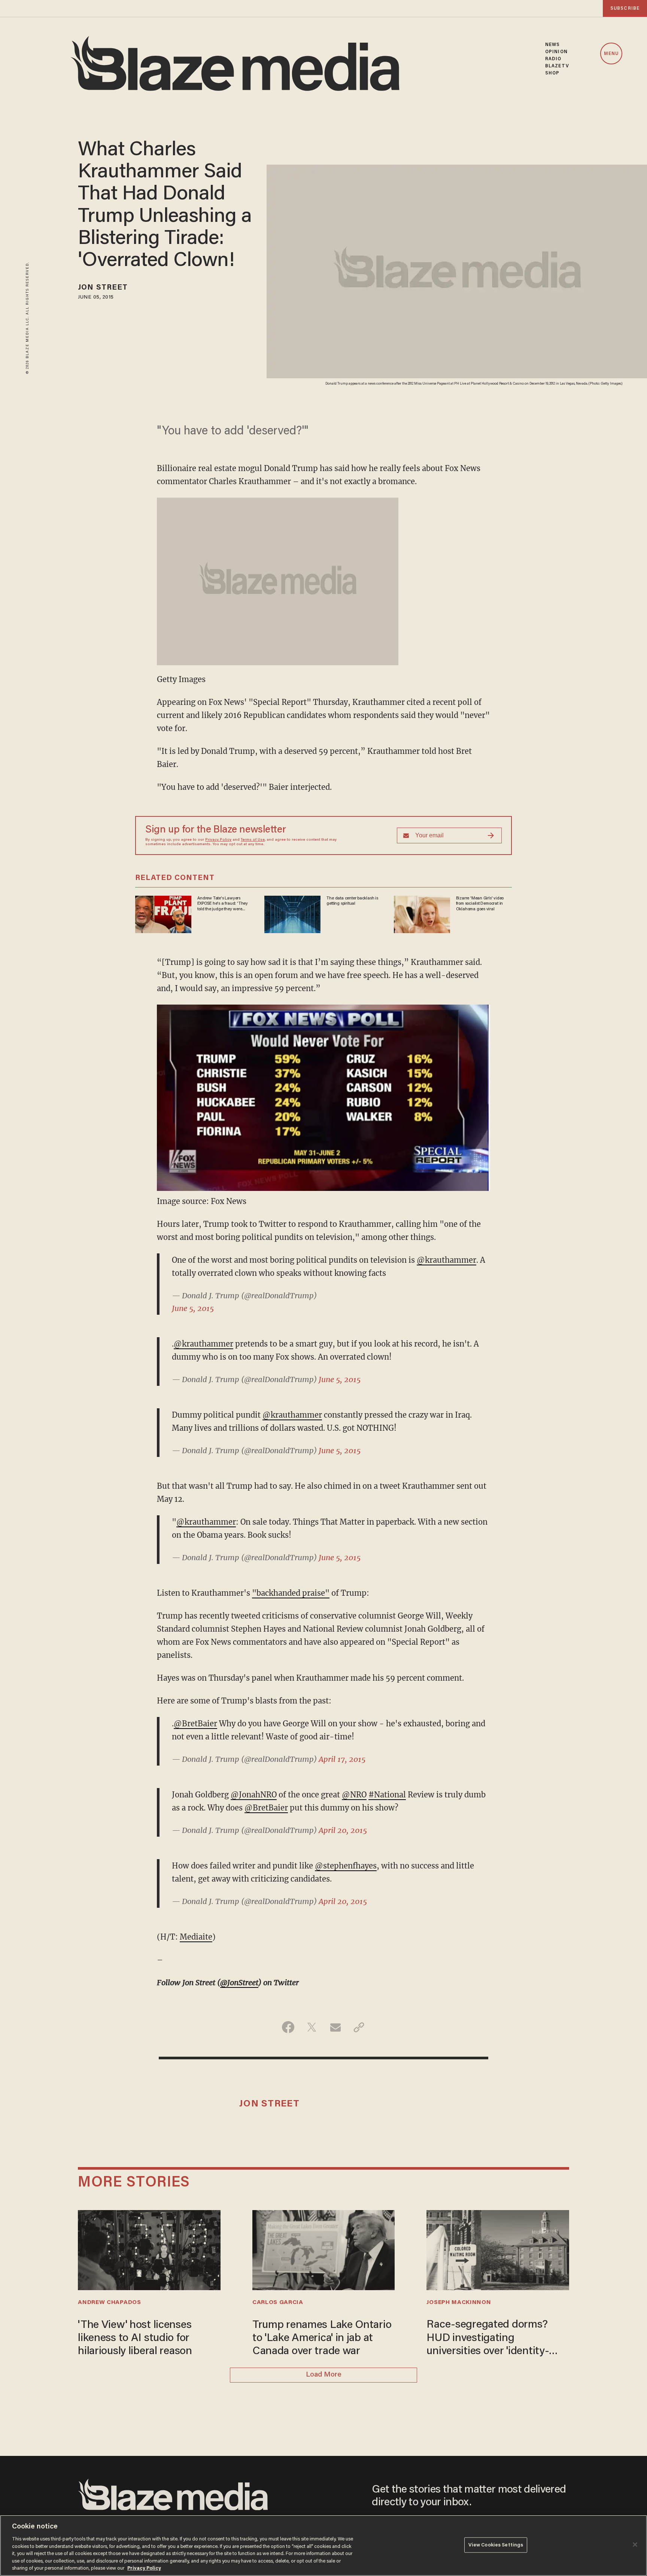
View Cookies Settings (496, 2545)
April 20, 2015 (343, 1830)
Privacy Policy (218, 840)
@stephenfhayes (346, 1866)
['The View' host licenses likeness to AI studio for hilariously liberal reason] (149, 2249)
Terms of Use (253, 840)
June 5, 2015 (193, 1308)
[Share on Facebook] (288, 2027)
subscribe (625, 8)
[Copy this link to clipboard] (359, 2027)
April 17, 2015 (342, 1759)
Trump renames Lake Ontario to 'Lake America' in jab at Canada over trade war (322, 2338)
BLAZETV (557, 66)
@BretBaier (195, 1724)
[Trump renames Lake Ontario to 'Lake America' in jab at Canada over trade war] (323, 2249)
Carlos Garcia (278, 2302)
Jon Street (103, 288)
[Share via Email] (335, 2027)
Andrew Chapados (109, 2302)
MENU (611, 54)
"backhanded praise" (291, 1593)
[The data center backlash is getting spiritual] (292, 913)
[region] (323, 2546)
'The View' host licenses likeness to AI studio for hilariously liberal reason (135, 2338)
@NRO (354, 1795)
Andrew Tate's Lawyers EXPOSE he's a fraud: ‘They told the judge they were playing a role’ (223, 904)
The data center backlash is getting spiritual (352, 901)
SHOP (552, 73)
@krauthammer (446, 1260)
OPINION (556, 52)
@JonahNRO (254, 1795)
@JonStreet (239, 1982)
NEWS (552, 45)
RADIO (553, 59)
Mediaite (196, 1937)
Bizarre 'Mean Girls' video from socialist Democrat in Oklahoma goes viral (480, 904)
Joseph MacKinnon (459, 2302)
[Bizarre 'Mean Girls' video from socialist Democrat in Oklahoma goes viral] (422, 913)
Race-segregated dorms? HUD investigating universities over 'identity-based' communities (488, 2339)
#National (387, 1795)
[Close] (635, 2545)
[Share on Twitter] (312, 2027)
